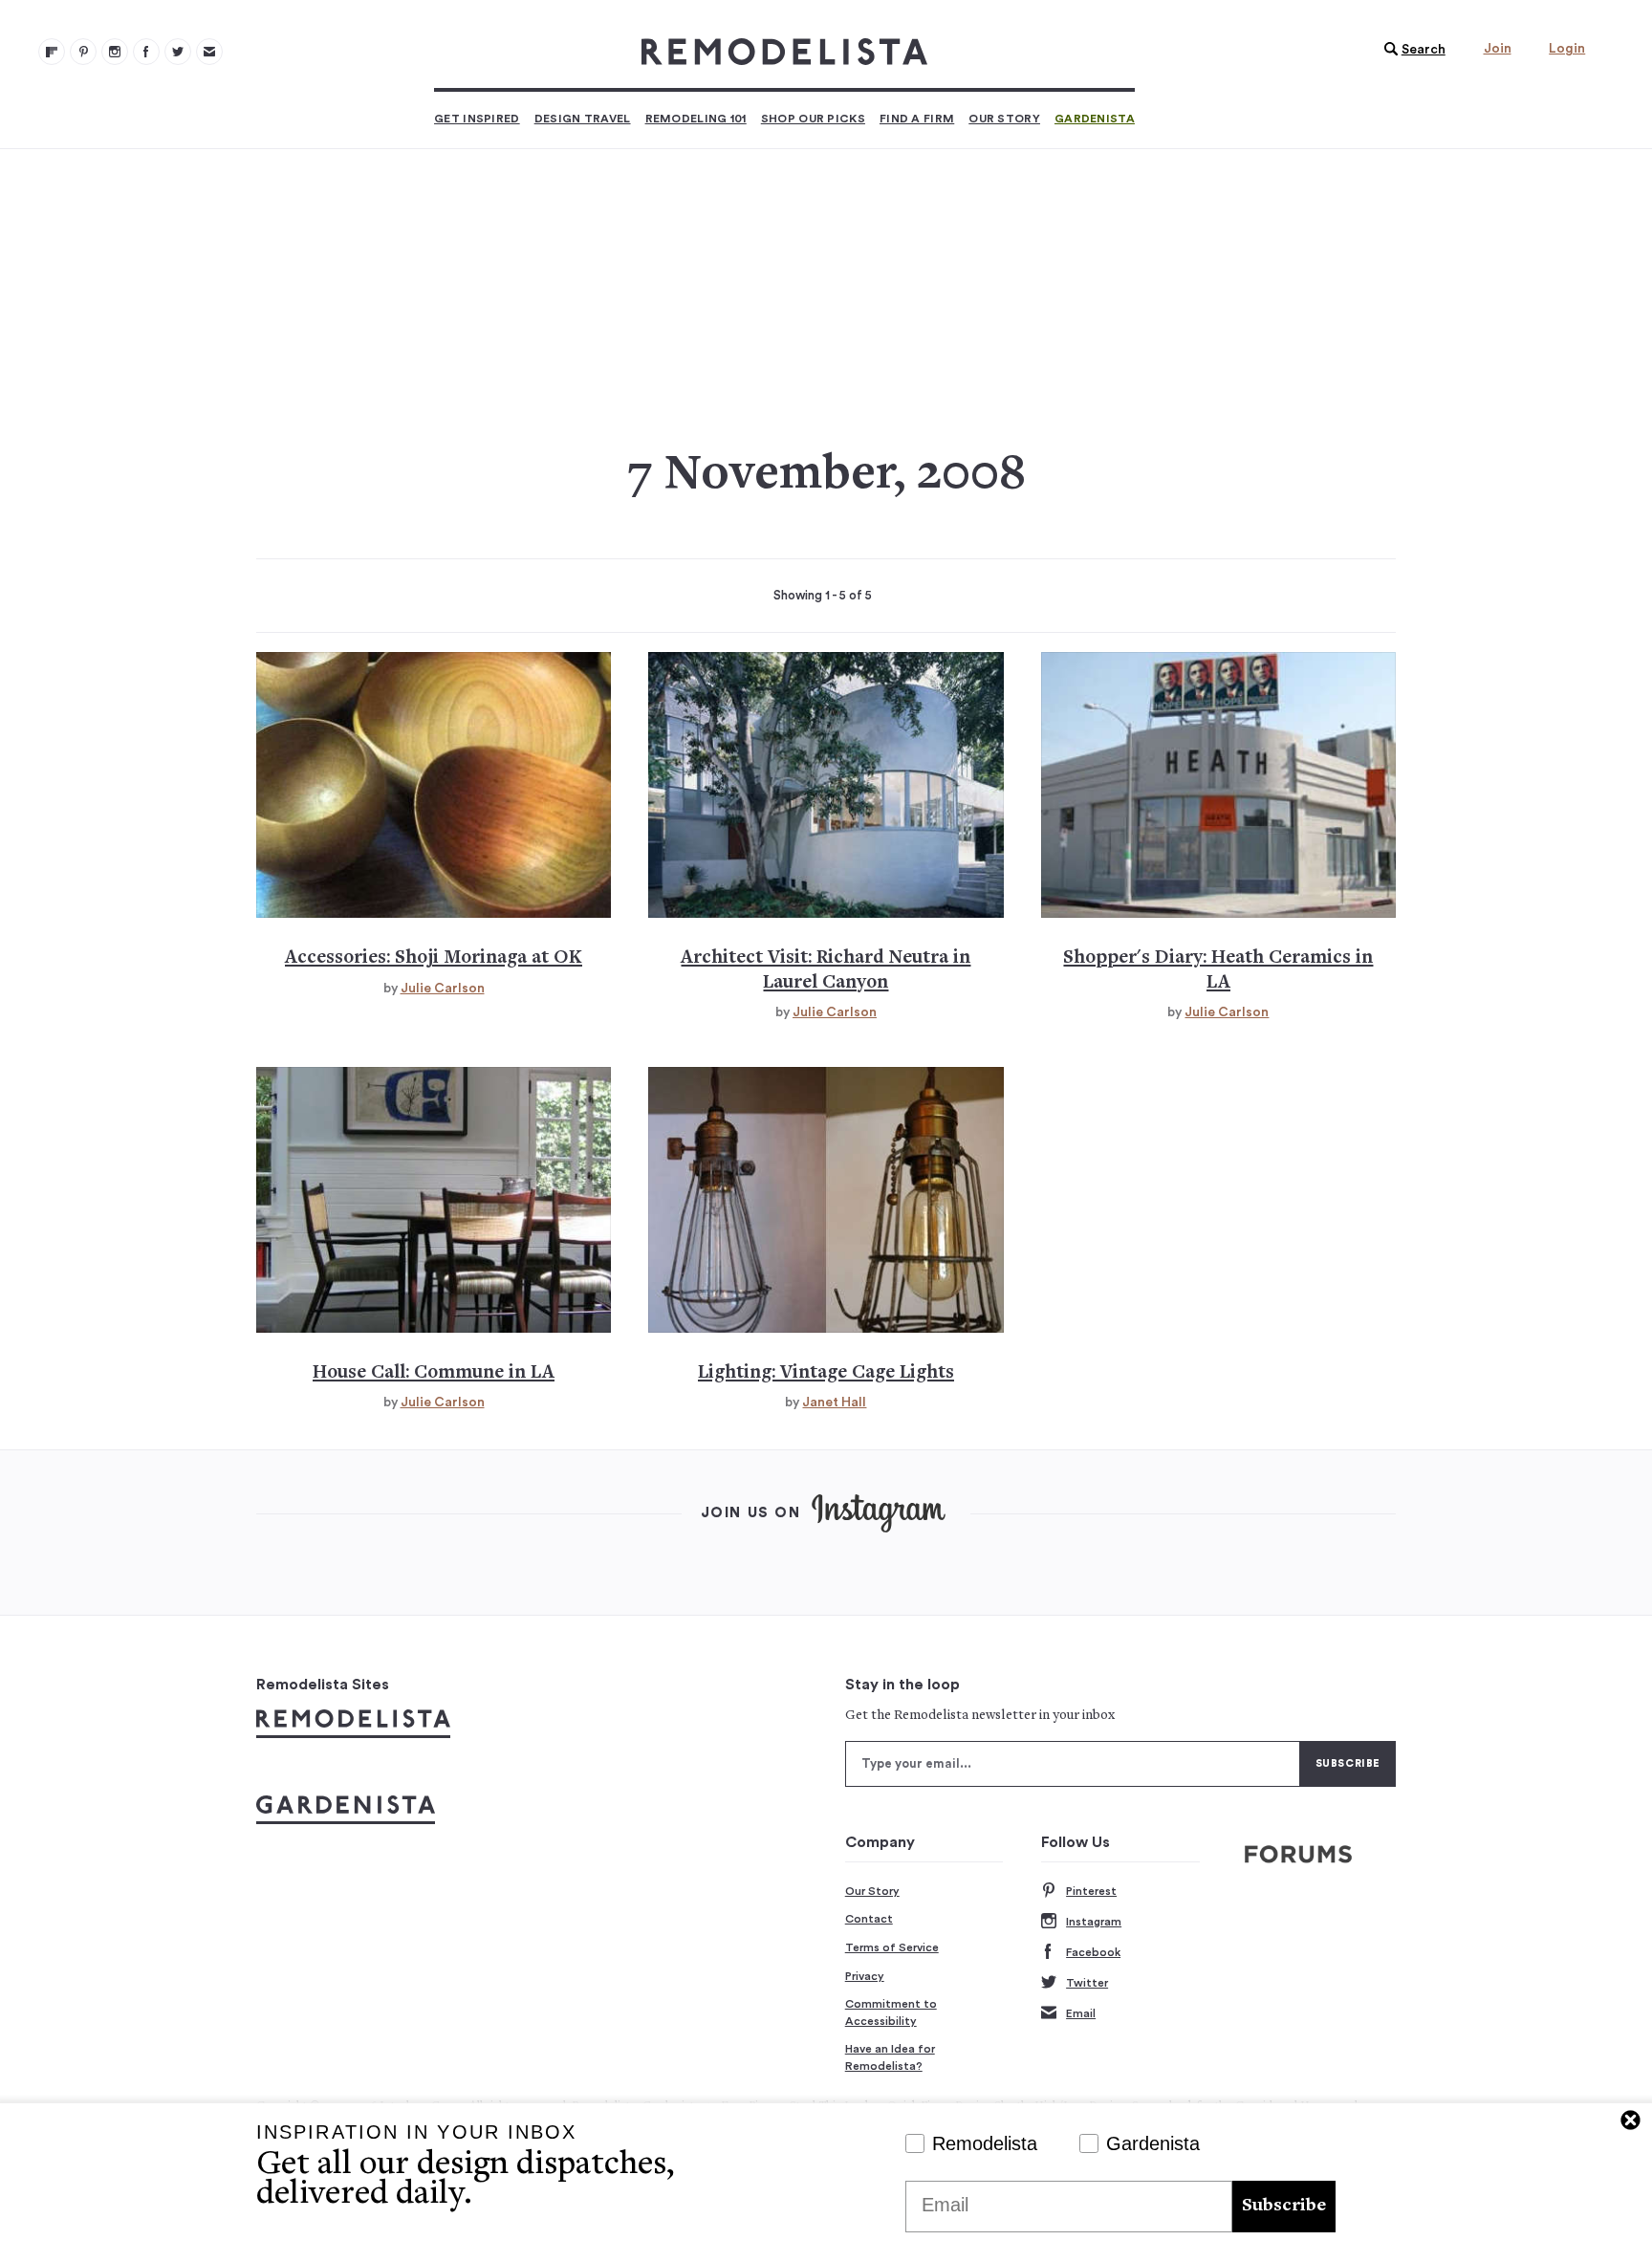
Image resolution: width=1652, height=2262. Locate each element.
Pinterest (1091, 1891)
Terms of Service (892, 1947)
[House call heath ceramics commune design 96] (1218, 785)
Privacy (865, 1976)
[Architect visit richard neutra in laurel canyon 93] (826, 785)
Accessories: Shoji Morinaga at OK (434, 958)
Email (1081, 2013)
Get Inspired (477, 119)
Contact (869, 1919)
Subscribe (1284, 2206)
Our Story (1004, 119)
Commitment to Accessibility (891, 2012)
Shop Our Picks (813, 119)
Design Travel (583, 119)
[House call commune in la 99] (434, 1200)
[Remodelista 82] (146, 52)
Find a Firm (917, 119)
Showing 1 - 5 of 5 (823, 596)
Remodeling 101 (696, 119)
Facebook (1093, 1952)
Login (1567, 49)
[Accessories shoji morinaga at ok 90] (434, 785)
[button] (1410, 50)
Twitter (1087, 1983)
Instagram (1094, 1922)
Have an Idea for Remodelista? (890, 2057)
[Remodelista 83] (178, 52)
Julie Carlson (443, 989)
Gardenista (1095, 119)
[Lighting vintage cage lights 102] (826, 1200)
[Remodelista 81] (115, 52)
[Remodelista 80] (83, 52)
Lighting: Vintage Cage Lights (826, 1373)
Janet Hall (834, 1403)
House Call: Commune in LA (434, 1373)
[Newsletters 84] (209, 52)
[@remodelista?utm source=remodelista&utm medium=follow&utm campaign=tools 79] (52, 52)
